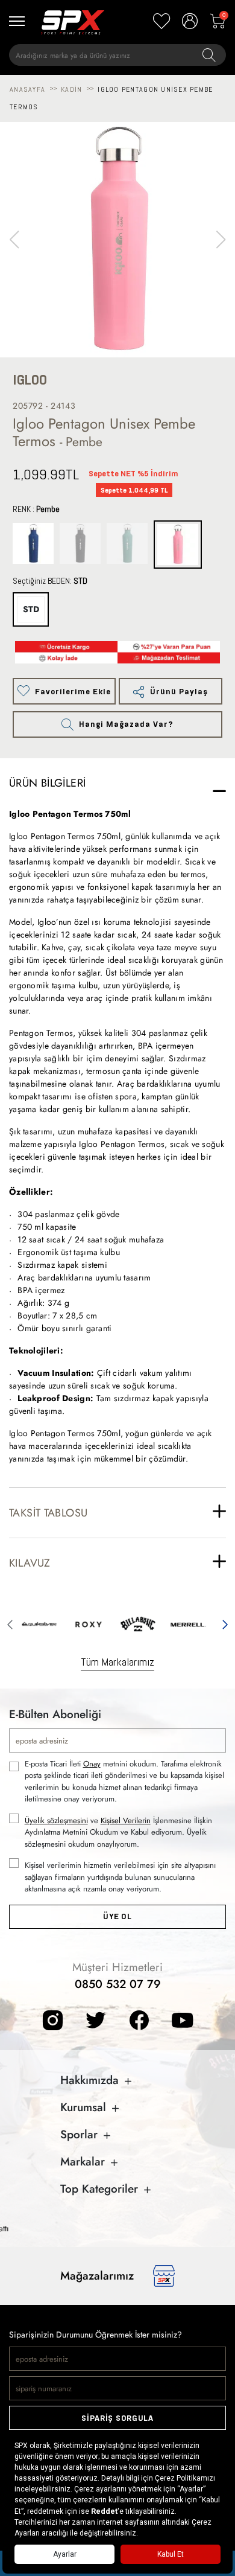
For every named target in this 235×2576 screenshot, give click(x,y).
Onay (92, 1764)
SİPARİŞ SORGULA (117, 2418)
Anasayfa (27, 89)
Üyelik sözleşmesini (56, 1820)
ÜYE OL (117, 1916)
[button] (221, 240)
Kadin (71, 89)
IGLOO (30, 380)
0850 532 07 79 (118, 1984)
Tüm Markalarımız (117, 1662)
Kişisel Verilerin (126, 1820)
